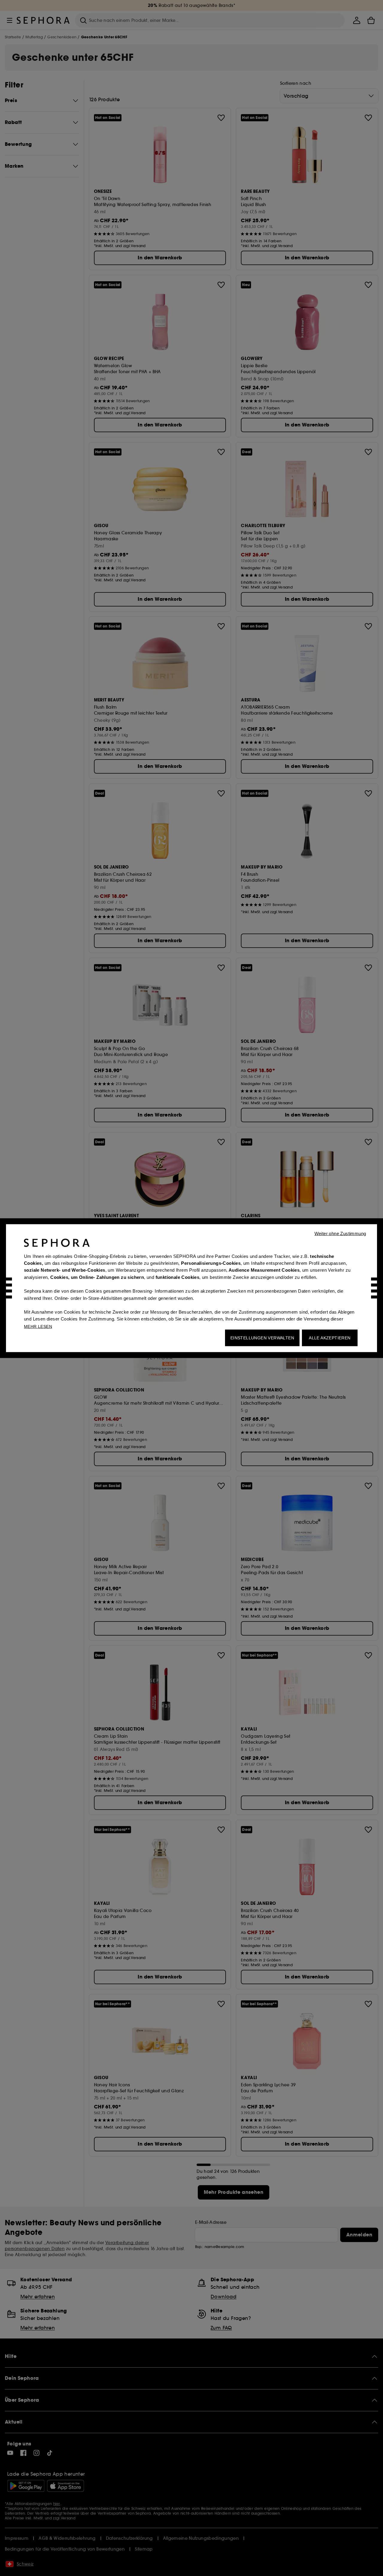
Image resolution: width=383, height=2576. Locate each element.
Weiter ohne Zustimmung (340, 1233)
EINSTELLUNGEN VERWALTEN (262, 1338)
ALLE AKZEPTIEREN (330, 1338)
